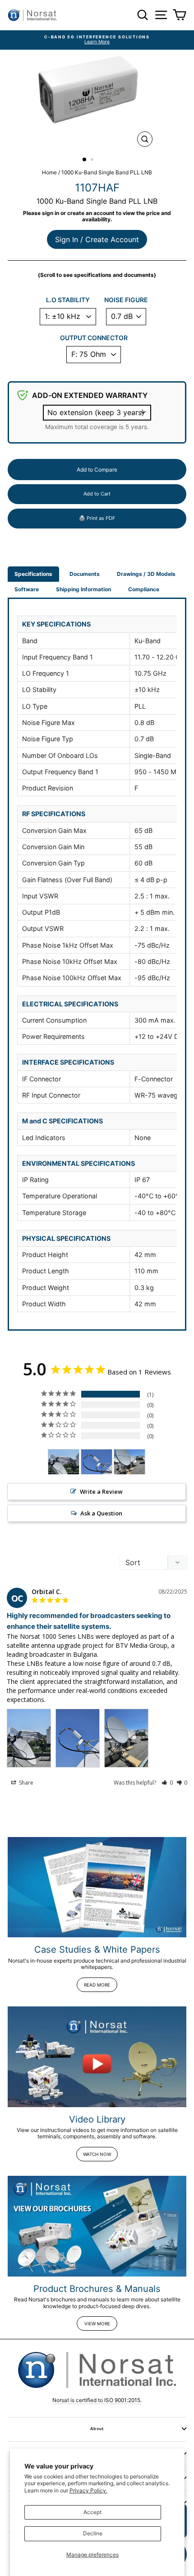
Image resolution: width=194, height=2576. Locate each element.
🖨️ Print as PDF (97, 518)
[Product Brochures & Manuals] (97, 2226)
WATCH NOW (97, 2154)
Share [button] (25, 1783)
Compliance (144, 589)
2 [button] (93, 160)
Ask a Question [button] (101, 1513)
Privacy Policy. (88, 2490)
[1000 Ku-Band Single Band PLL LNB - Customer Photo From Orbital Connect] (64, 1462)
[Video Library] (97, 2057)
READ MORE (97, 1985)
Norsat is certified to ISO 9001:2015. (97, 2400)
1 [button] (85, 160)
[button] (167, 1783)
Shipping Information (83, 589)
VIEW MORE (97, 2324)
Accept (92, 2512)
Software (27, 589)
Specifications (33, 574)
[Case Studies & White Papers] (97, 1887)
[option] (97, 40)
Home (49, 172)
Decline (93, 2533)
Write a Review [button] (101, 1491)
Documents (85, 574)
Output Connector (94, 338)
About (97, 2429)
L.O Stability (68, 300)
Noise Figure (126, 300)
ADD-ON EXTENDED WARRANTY (90, 395)
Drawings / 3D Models (146, 574)
